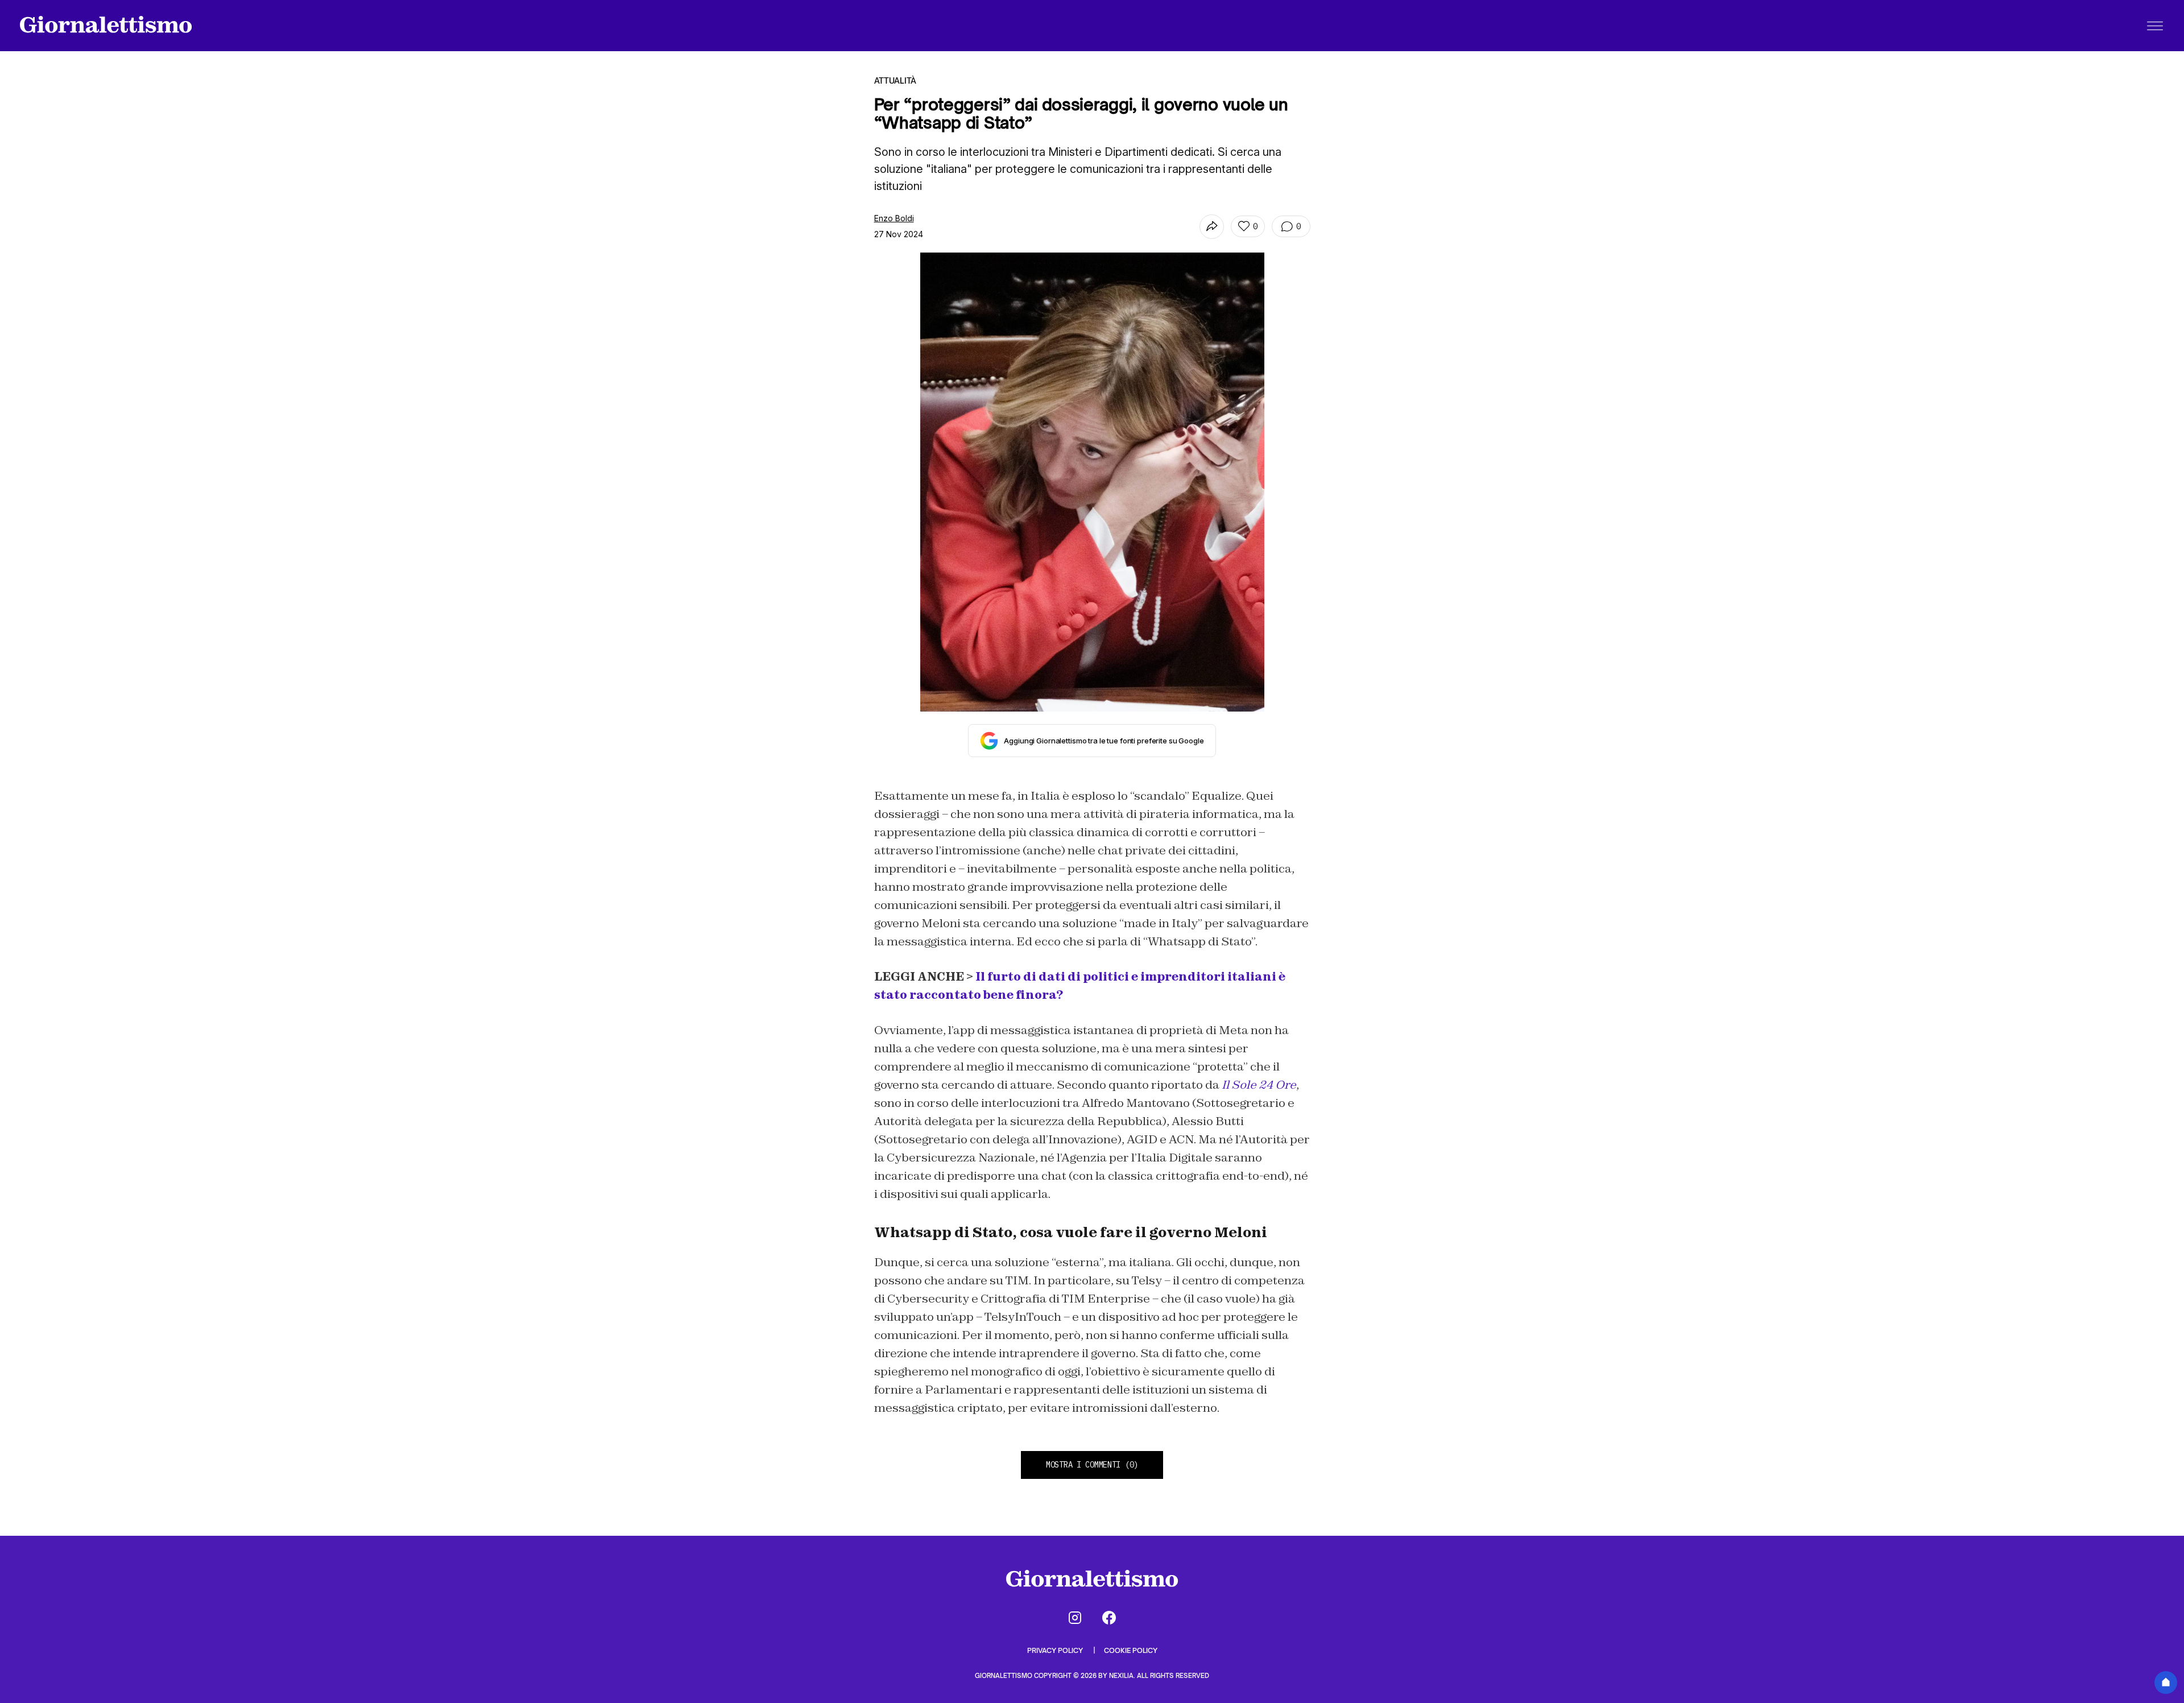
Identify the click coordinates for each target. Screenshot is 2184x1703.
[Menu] (2155, 26)
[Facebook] (1109, 1618)
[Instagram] (1075, 1618)
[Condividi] (1212, 227)
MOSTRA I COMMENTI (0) (1092, 1465)
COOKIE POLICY (1131, 1650)
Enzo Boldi (894, 218)
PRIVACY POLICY (1056, 1650)
